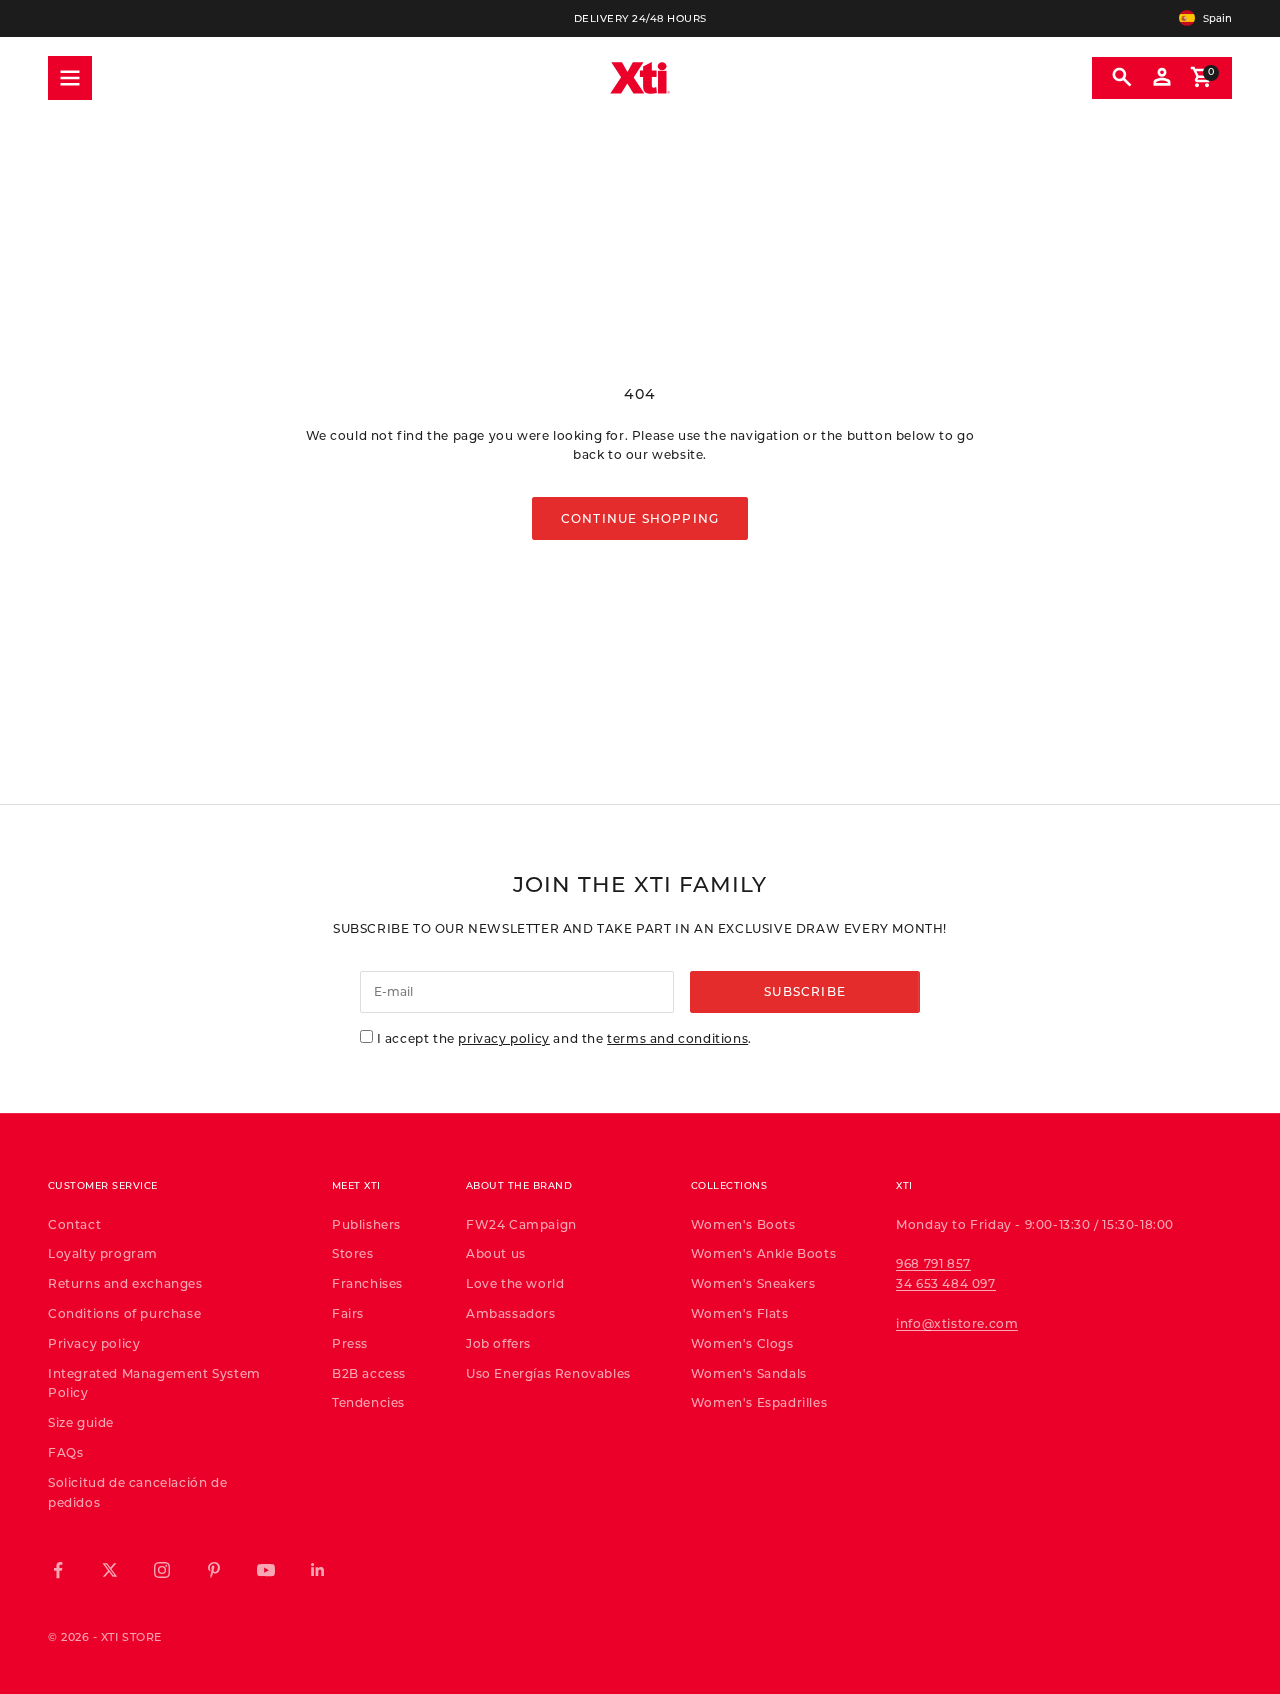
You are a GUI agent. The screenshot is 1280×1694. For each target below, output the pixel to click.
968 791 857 (933, 1263)
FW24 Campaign (521, 1224)
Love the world (515, 1283)
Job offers (498, 1343)
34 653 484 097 (945, 1283)
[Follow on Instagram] (162, 1570)
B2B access (369, 1373)
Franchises (367, 1283)
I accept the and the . (564, 1038)
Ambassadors (511, 1313)
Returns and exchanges (125, 1283)
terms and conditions (677, 1038)
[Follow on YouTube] (266, 1570)
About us (496, 1253)
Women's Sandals (749, 1373)
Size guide (81, 1422)
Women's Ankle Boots (763, 1253)
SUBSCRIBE (805, 991)
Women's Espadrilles (759, 1402)
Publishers (366, 1224)
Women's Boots (743, 1224)
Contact (74, 1224)
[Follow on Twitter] (110, 1570)
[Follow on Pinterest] (214, 1570)
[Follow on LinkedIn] (318, 1570)
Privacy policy (94, 1343)
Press (350, 1343)
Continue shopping (640, 518)
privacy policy (503, 1038)
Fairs (348, 1313)
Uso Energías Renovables (548, 1373)
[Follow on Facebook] (58, 1570)
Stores (353, 1253)
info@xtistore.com (957, 1323)
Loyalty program (103, 1253)
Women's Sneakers (753, 1283)
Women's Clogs (742, 1343)
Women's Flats (740, 1313)
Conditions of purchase (124, 1313)
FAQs (65, 1452)
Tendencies (368, 1402)
